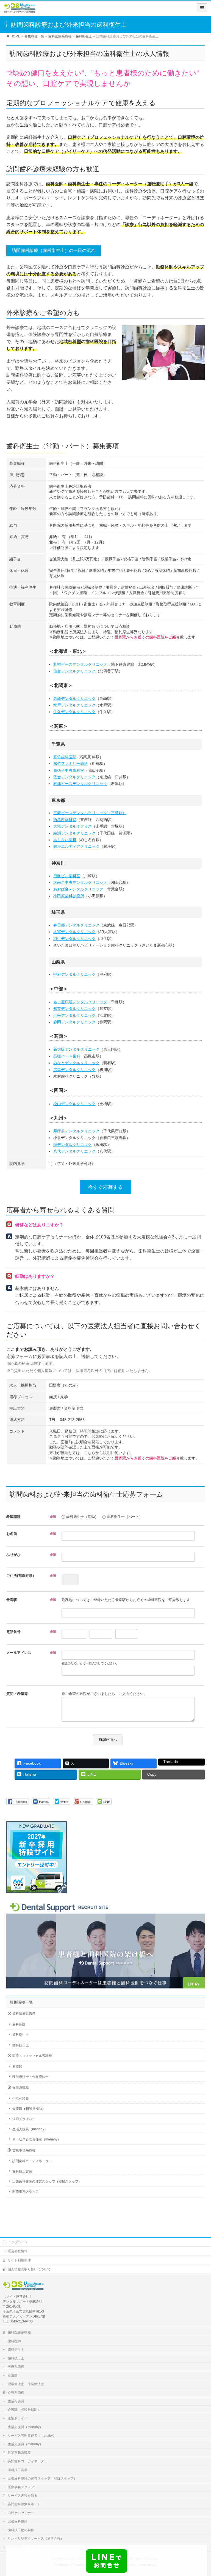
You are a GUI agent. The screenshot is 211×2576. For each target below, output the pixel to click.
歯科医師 (19, 2025)
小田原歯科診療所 (69, 896)
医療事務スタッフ (26, 2192)
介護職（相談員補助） (29, 2109)
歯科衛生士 (21, 2035)
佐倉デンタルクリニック (74, 777)
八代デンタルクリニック (74, 1151)
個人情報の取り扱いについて (29, 2269)
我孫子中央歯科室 (69, 770)
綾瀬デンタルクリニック (74, 833)
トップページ (18, 2242)
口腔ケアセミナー (21, 2513)
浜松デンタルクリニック (74, 1015)
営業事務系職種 (24, 2150)
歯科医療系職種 (24, 2014)
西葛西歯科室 (65, 820)
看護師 (17, 2067)
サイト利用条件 (19, 2260)
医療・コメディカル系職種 (32, 2056)
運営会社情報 (18, 2251)
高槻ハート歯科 (67, 1056)
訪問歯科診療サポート (24, 2504)
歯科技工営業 (22, 2171)
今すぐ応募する (105, 1187)
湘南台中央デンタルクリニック (80, 882)
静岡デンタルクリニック (74, 1022)
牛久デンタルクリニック (74, 712)
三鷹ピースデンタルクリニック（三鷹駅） (90, 813)
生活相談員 (21, 2099)
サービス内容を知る (23, 2496)
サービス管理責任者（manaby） (37, 2139)
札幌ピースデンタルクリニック (80, 664)
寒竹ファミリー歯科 (71, 763)
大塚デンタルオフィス (73, 826)
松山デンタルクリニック (74, 1104)
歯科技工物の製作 (21, 2530)
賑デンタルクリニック (73, 1145)
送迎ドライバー (24, 2119)
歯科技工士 (21, 2045)
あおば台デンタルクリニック (78, 889)
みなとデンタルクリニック (76, 1063)
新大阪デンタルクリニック (76, 1049)
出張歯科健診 (18, 2521)
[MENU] (202, 8)
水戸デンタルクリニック (74, 705)
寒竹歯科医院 (65, 757)
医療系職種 (16, 2367)
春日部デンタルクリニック (76, 925)
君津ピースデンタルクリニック (80, 784)
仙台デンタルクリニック (74, 671)
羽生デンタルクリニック (74, 939)
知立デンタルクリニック (74, 1009)
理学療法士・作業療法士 (30, 2077)
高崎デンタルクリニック (74, 699)
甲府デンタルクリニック (74, 974)
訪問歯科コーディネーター (32, 2161)
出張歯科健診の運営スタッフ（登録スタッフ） (47, 2181)
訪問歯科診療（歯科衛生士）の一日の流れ (54, 250)
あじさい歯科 (65, 840)
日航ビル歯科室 (67, 876)
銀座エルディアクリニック (76, 846)
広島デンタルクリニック (74, 1070)
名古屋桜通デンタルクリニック (80, 1002)
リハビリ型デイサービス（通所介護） (36, 2539)
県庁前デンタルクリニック (76, 1131)
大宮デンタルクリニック (74, 932)
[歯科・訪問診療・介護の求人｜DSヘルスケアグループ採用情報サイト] (20, 10)
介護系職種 (21, 2088)
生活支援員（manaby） (30, 2129)
